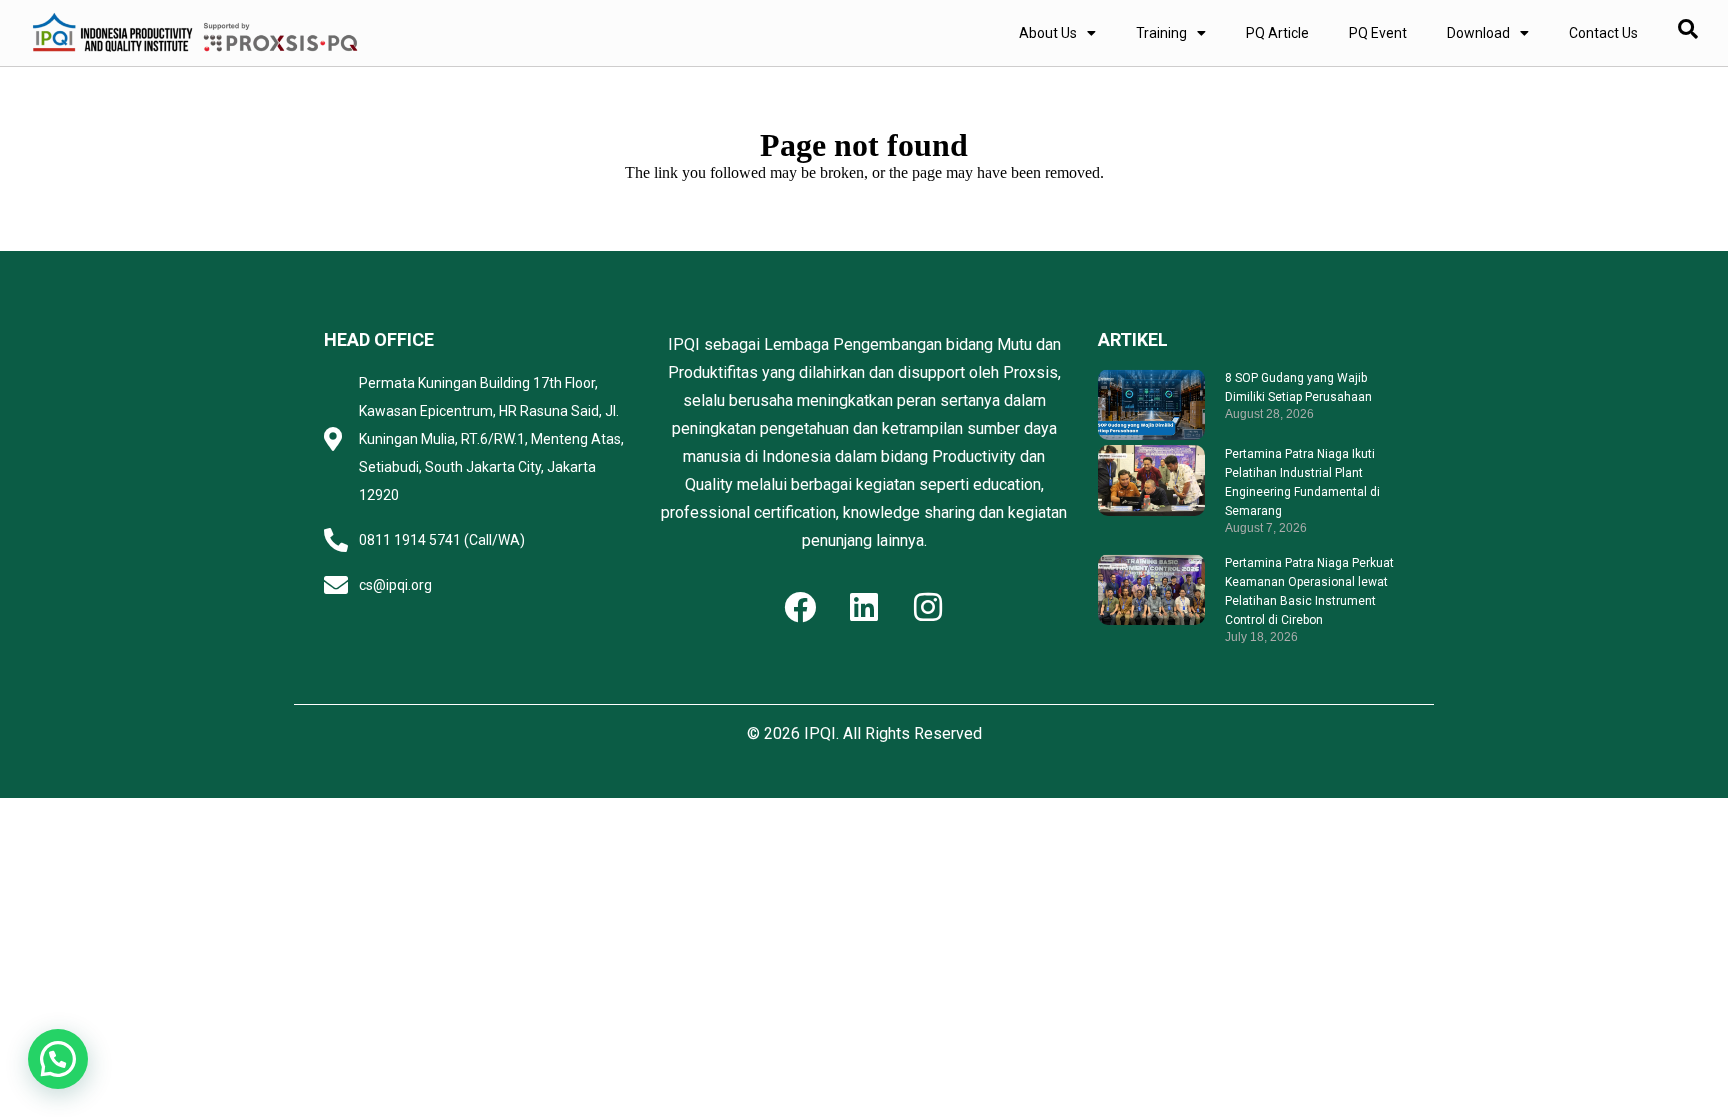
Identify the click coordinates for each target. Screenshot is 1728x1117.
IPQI (820, 733)
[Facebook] (800, 607)
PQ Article (1277, 33)
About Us (1048, 33)
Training (1161, 33)
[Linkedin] (864, 607)
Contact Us (1603, 33)
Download (1478, 33)
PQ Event (1378, 33)
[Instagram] (928, 607)
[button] (58, 1059)
